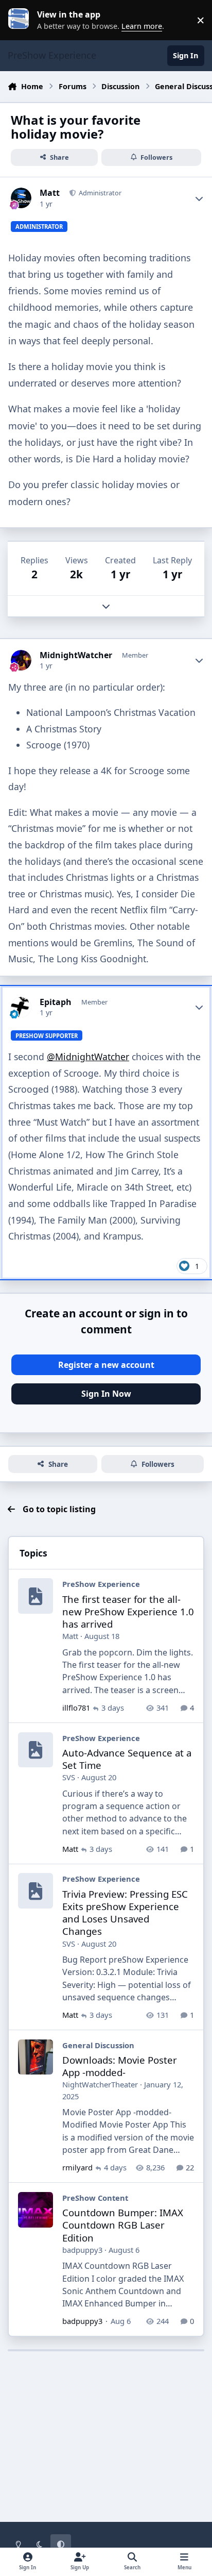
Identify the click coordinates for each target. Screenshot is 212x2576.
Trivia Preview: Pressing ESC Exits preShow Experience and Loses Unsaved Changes (125, 1913)
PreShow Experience (101, 1584)
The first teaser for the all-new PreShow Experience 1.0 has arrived (128, 1611)
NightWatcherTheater (100, 2084)
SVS (69, 1777)
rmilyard (77, 2167)
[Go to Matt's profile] (21, 198)
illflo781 (76, 1708)
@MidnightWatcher (88, 1057)
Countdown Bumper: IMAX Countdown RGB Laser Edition (123, 2225)
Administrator (99, 193)
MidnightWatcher (76, 655)
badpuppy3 (82, 2250)
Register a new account (106, 1365)
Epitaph (56, 1002)
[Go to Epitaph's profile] (21, 1007)
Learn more (23, 20)
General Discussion (98, 2045)
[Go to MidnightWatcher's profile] (21, 660)
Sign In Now (106, 1394)
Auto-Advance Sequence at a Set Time (127, 1759)
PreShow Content (95, 2198)
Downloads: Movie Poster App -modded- (120, 2066)
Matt (50, 193)
